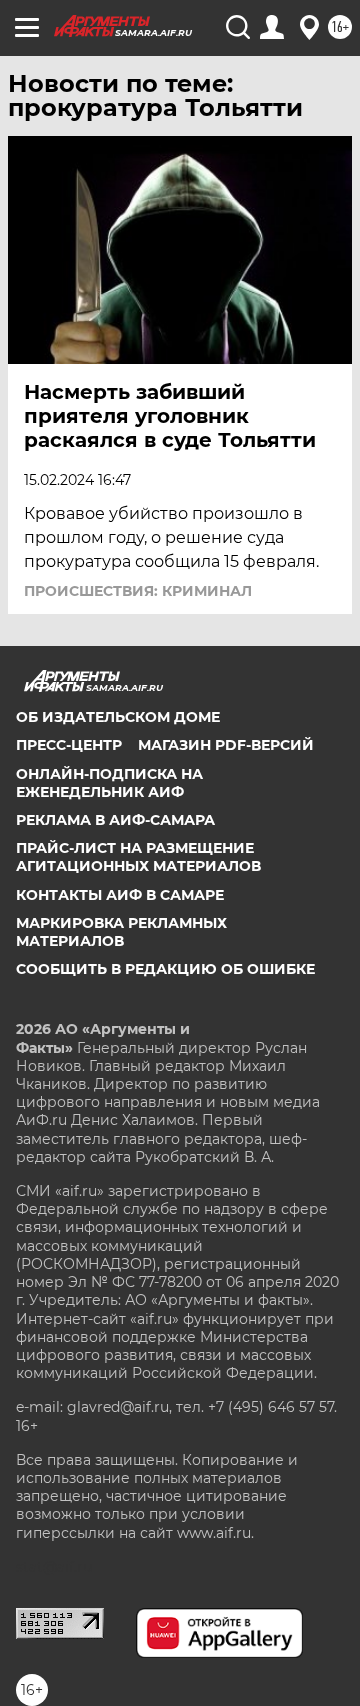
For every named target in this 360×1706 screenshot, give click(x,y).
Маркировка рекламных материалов (121, 932)
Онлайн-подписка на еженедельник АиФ (109, 783)
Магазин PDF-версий (226, 745)
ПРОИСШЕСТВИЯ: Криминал (138, 591)
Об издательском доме (118, 717)
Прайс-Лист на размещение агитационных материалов (138, 857)
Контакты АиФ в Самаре (120, 895)
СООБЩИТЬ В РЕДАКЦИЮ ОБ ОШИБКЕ (165, 969)
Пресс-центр (69, 745)
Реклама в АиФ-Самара (115, 820)
